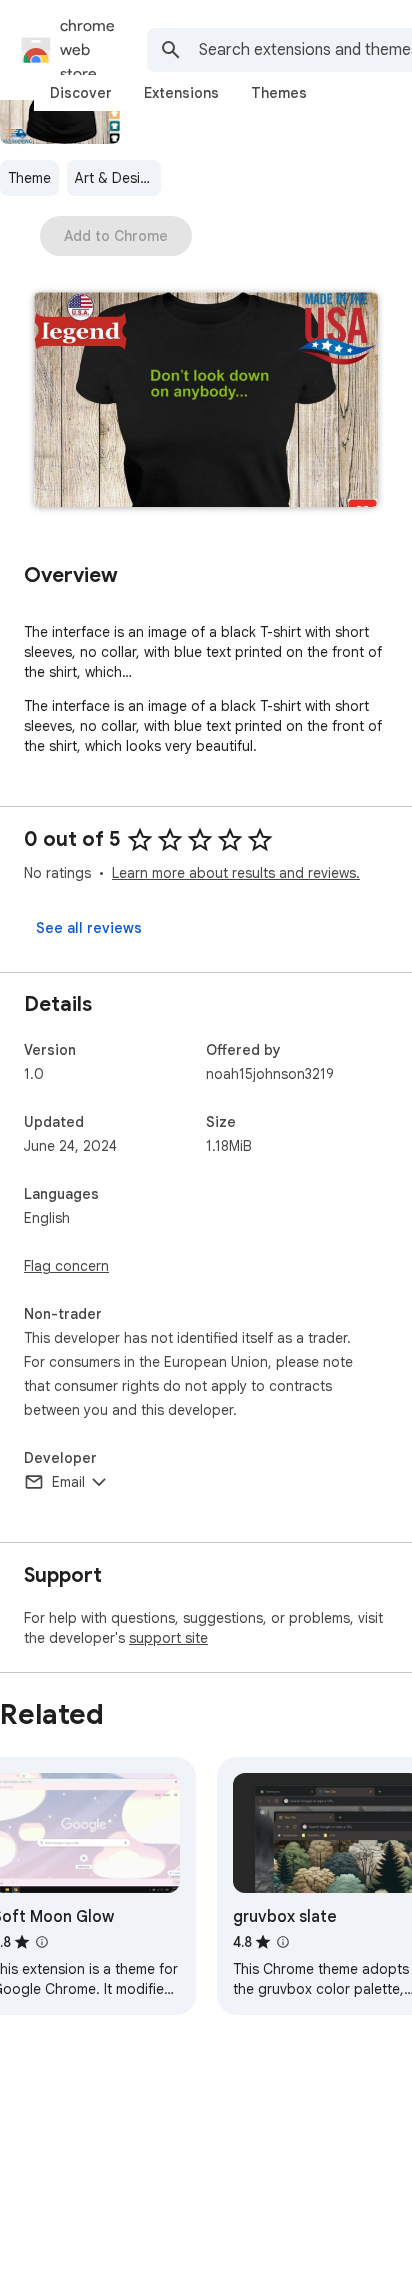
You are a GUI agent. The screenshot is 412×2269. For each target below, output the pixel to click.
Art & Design (116, 178)
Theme (29, 178)
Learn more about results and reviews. (236, 873)
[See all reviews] (89, 928)
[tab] (81, 93)
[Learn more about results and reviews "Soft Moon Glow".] (42, 1942)
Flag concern (66, 1266)
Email (68, 1482)
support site (168, 1638)
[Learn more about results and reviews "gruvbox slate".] (283, 1942)
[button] (206, 401)
